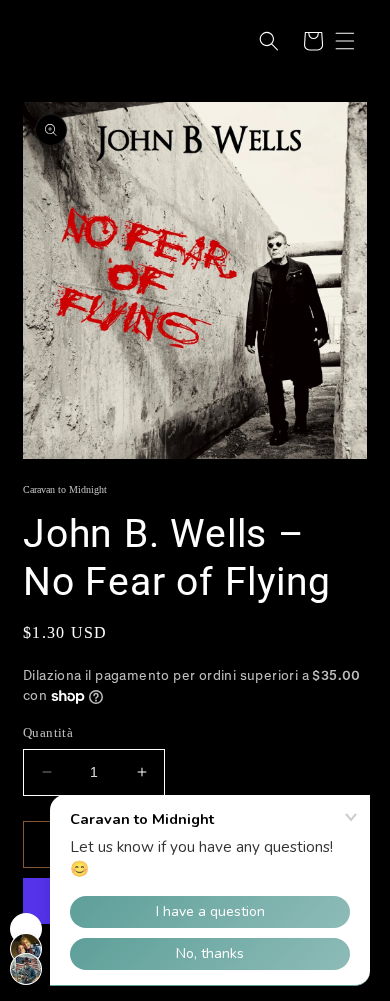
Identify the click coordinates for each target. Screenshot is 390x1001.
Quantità (48, 732)
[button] (269, 41)
